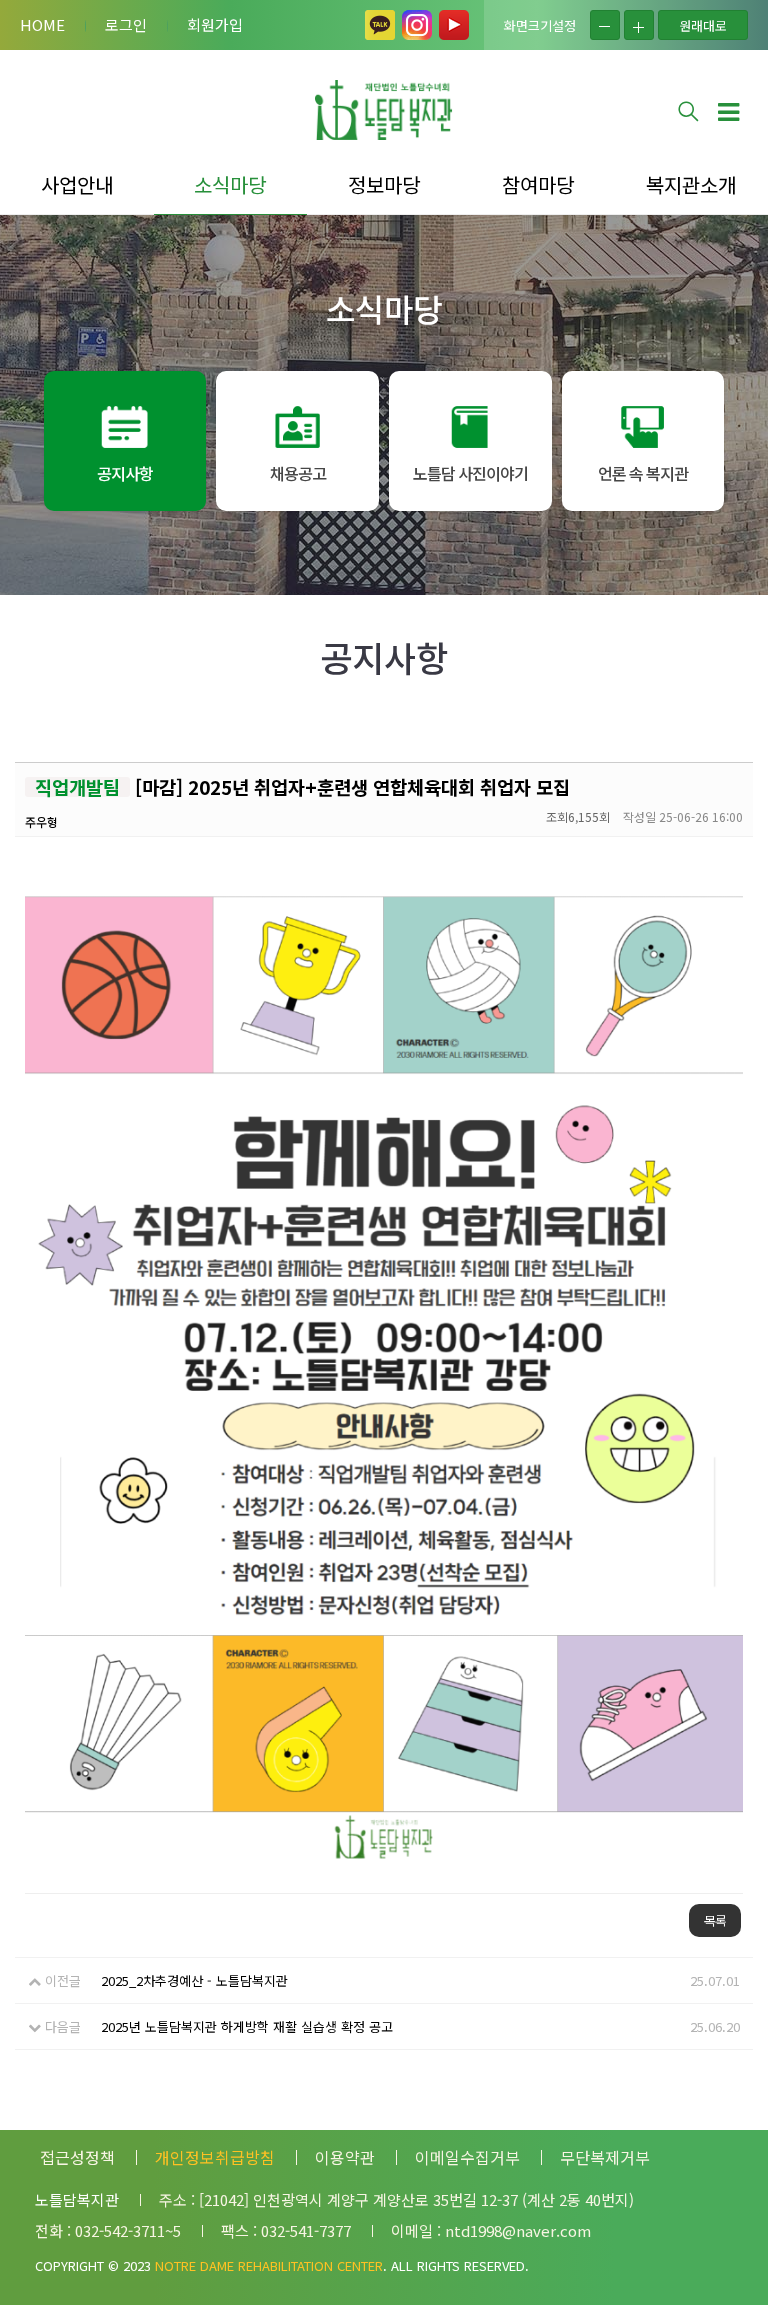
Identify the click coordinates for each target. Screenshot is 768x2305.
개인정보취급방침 (215, 2157)
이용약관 (345, 2157)
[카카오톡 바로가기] (380, 25)
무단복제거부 (605, 2157)
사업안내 (77, 184)
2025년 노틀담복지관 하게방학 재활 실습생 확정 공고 (247, 2026)
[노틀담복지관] (384, 110)
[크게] (639, 25)
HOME (42, 24)
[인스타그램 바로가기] (417, 25)
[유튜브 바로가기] (454, 25)
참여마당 (538, 184)
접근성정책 (77, 2157)
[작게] (605, 25)
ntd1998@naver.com (518, 2230)
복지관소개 (691, 184)
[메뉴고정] (728, 110)
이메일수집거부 (467, 2157)
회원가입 (215, 24)
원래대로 (703, 25)
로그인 (126, 24)
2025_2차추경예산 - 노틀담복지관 (194, 1980)
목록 (715, 1920)
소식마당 (230, 184)
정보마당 (384, 184)
